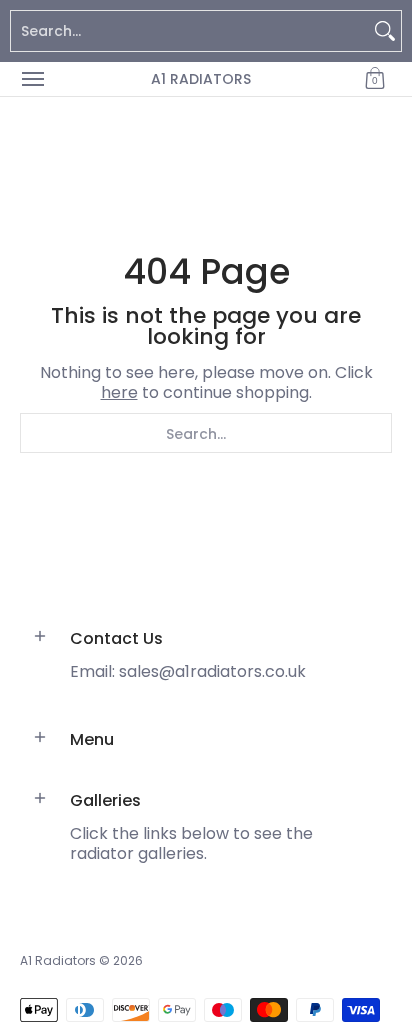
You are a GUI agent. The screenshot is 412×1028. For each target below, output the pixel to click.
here (119, 392)
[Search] (385, 31)
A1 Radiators (201, 79)
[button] (375, 79)
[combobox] (190, 31)
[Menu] (32, 79)
